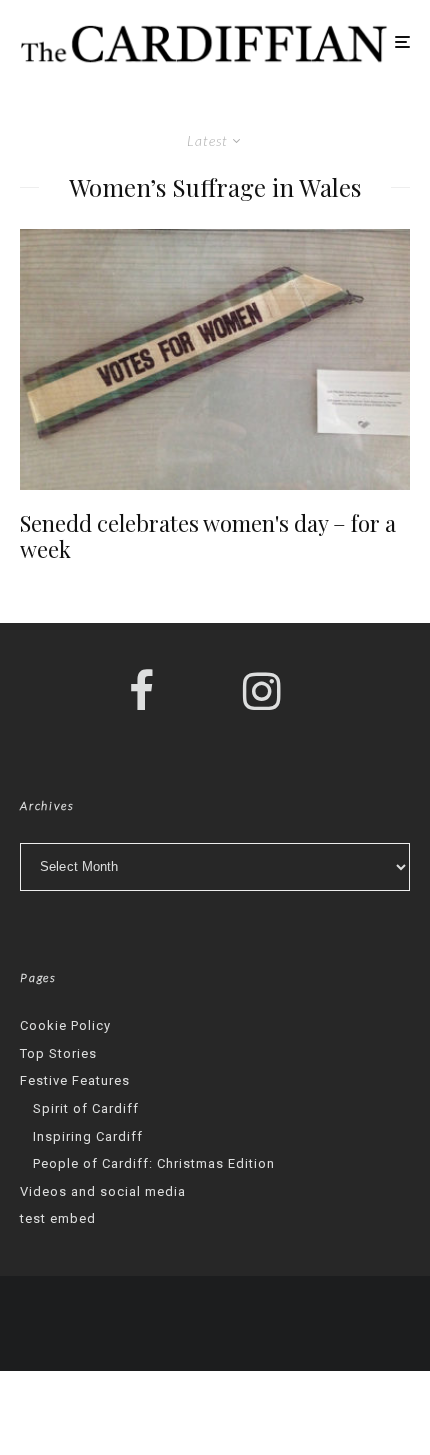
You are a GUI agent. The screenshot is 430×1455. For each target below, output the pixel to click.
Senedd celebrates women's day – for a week (208, 536)
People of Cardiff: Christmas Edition (154, 1163)
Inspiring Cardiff (88, 1136)
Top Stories (58, 1053)
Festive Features (75, 1080)
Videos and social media (103, 1191)
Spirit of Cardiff (86, 1108)
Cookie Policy (65, 1025)
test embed (58, 1218)
